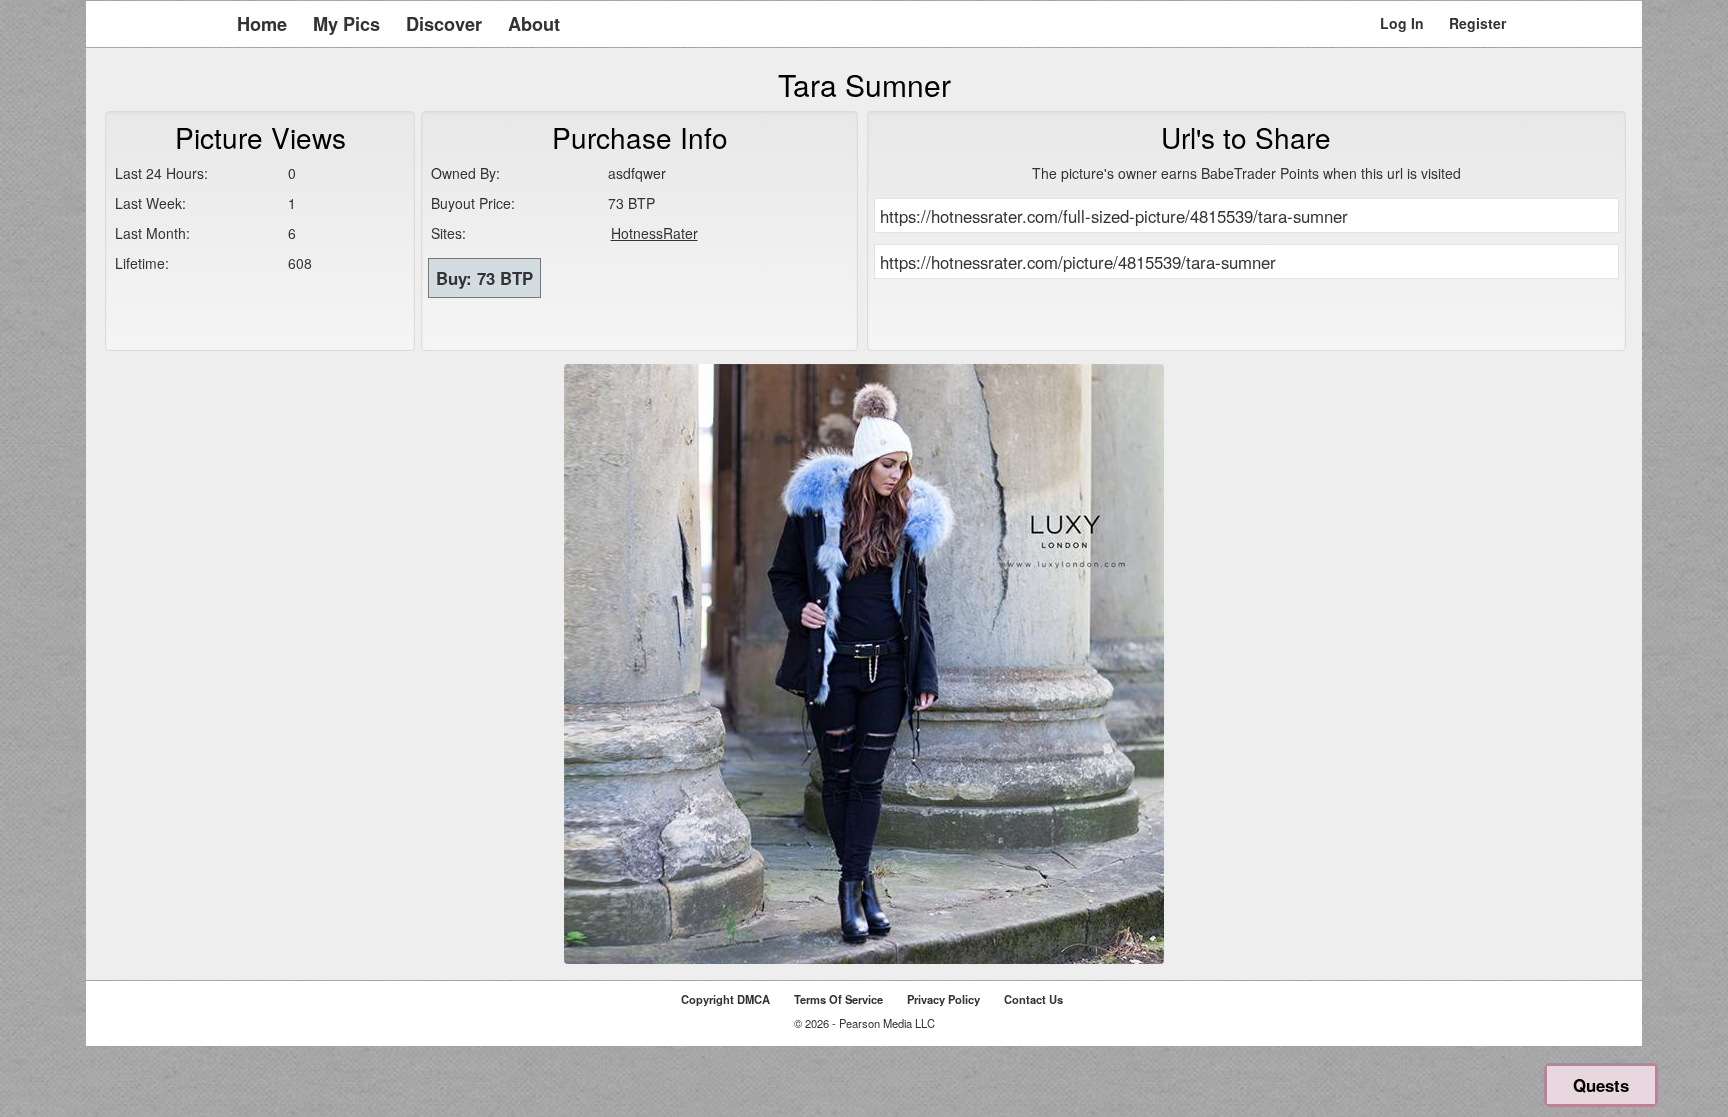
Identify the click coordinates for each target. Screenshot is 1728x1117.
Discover (444, 24)
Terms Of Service (838, 999)
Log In (1402, 23)
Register (1477, 23)
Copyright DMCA (725, 999)
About (534, 24)
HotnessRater (654, 233)
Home (262, 24)
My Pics (346, 24)
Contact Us (1033, 999)
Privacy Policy (943, 999)
